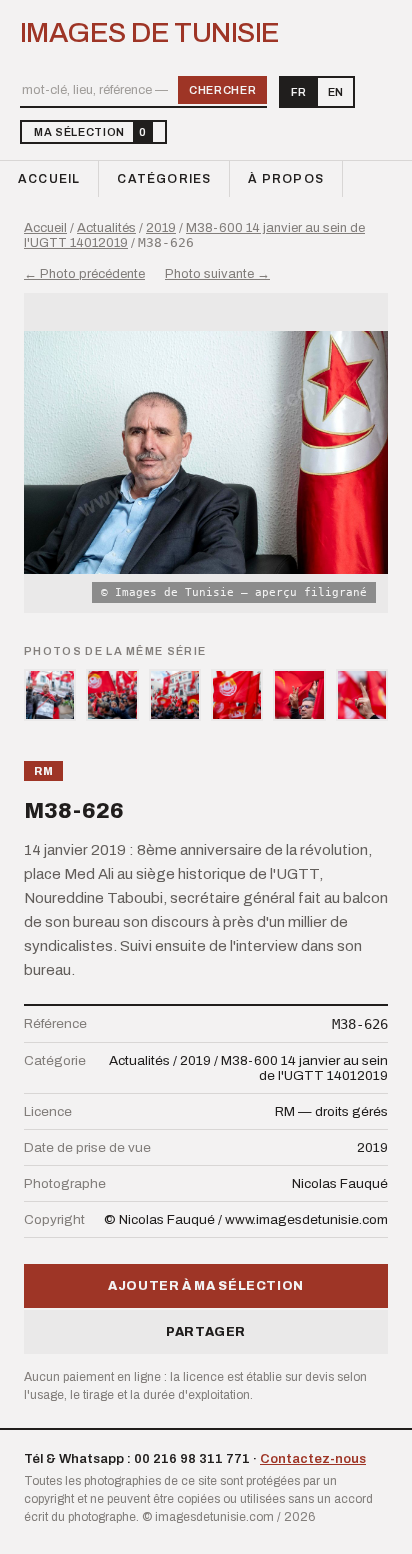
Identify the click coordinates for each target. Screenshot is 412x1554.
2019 (161, 228)
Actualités (106, 228)
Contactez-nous (313, 1459)
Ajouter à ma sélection (206, 1286)
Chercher (222, 90)
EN (335, 92)
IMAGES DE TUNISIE (149, 33)
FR (298, 92)
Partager (206, 1332)
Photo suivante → (217, 274)
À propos (286, 179)
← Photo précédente (84, 274)
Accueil (49, 179)
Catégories (164, 179)
